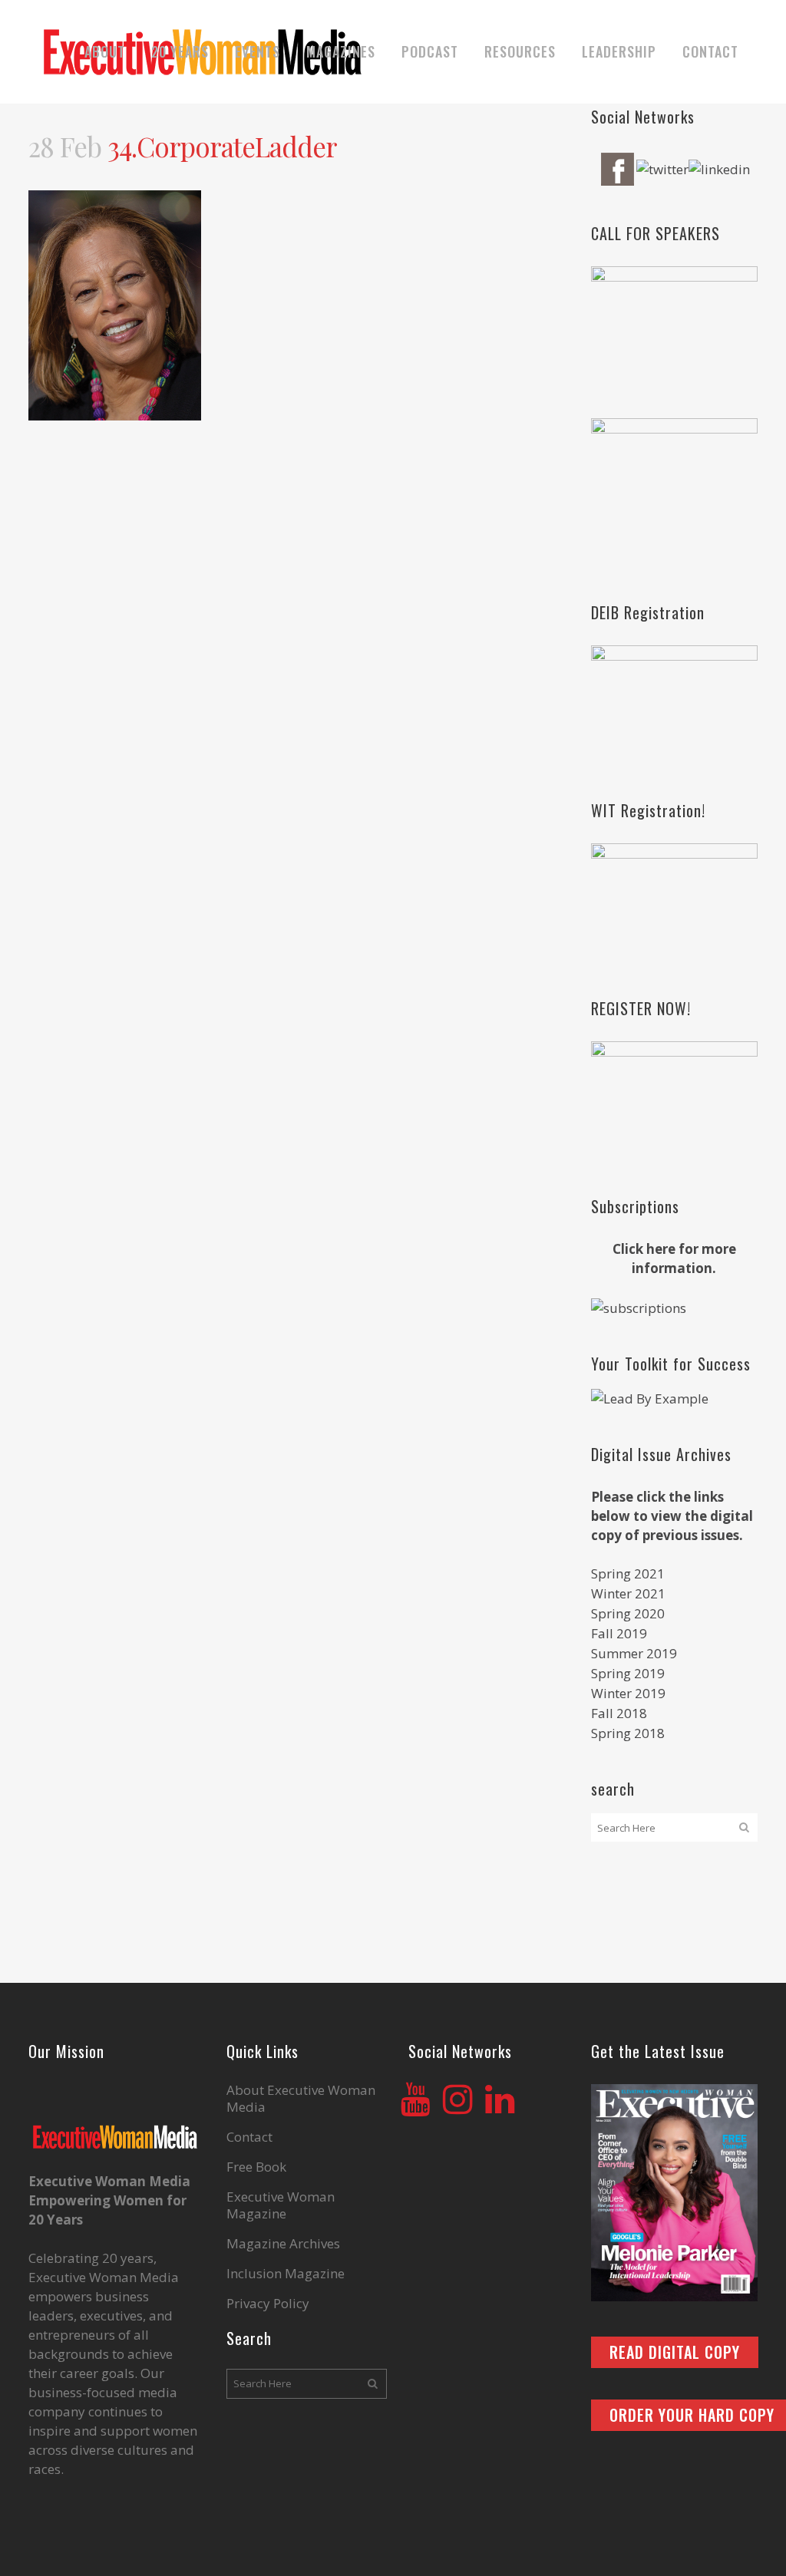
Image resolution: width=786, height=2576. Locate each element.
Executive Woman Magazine (281, 2205)
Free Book (256, 2167)
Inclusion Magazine (286, 2274)
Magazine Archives (283, 2244)
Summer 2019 (634, 1653)
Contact (249, 2137)
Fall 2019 (619, 1633)
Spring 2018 (628, 1733)
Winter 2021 (628, 1593)
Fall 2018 (619, 1713)
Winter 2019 (628, 1693)
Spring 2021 (628, 1573)
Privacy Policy (268, 2304)
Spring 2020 (628, 1613)
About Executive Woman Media (301, 2099)
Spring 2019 (628, 1673)
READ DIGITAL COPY (675, 2352)
